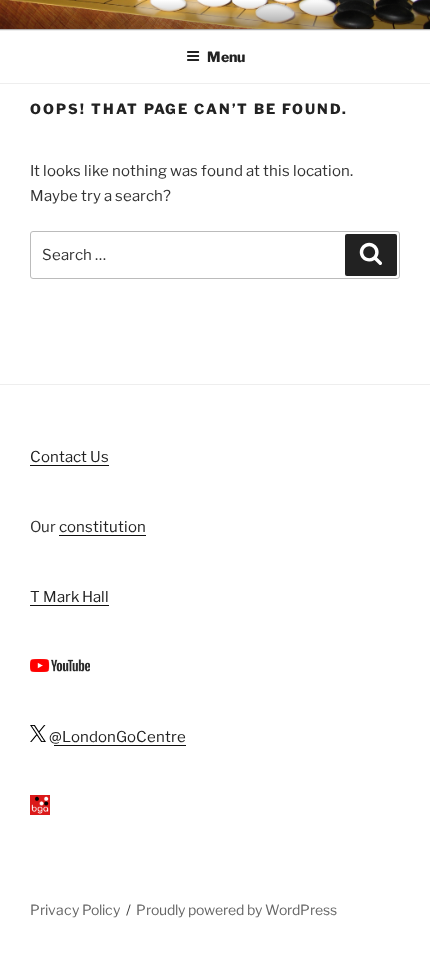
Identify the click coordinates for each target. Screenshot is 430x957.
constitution (102, 527)
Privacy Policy (75, 909)
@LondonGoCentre (116, 737)
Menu (226, 56)
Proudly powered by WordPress (236, 909)
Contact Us (69, 457)
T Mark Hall (69, 597)
